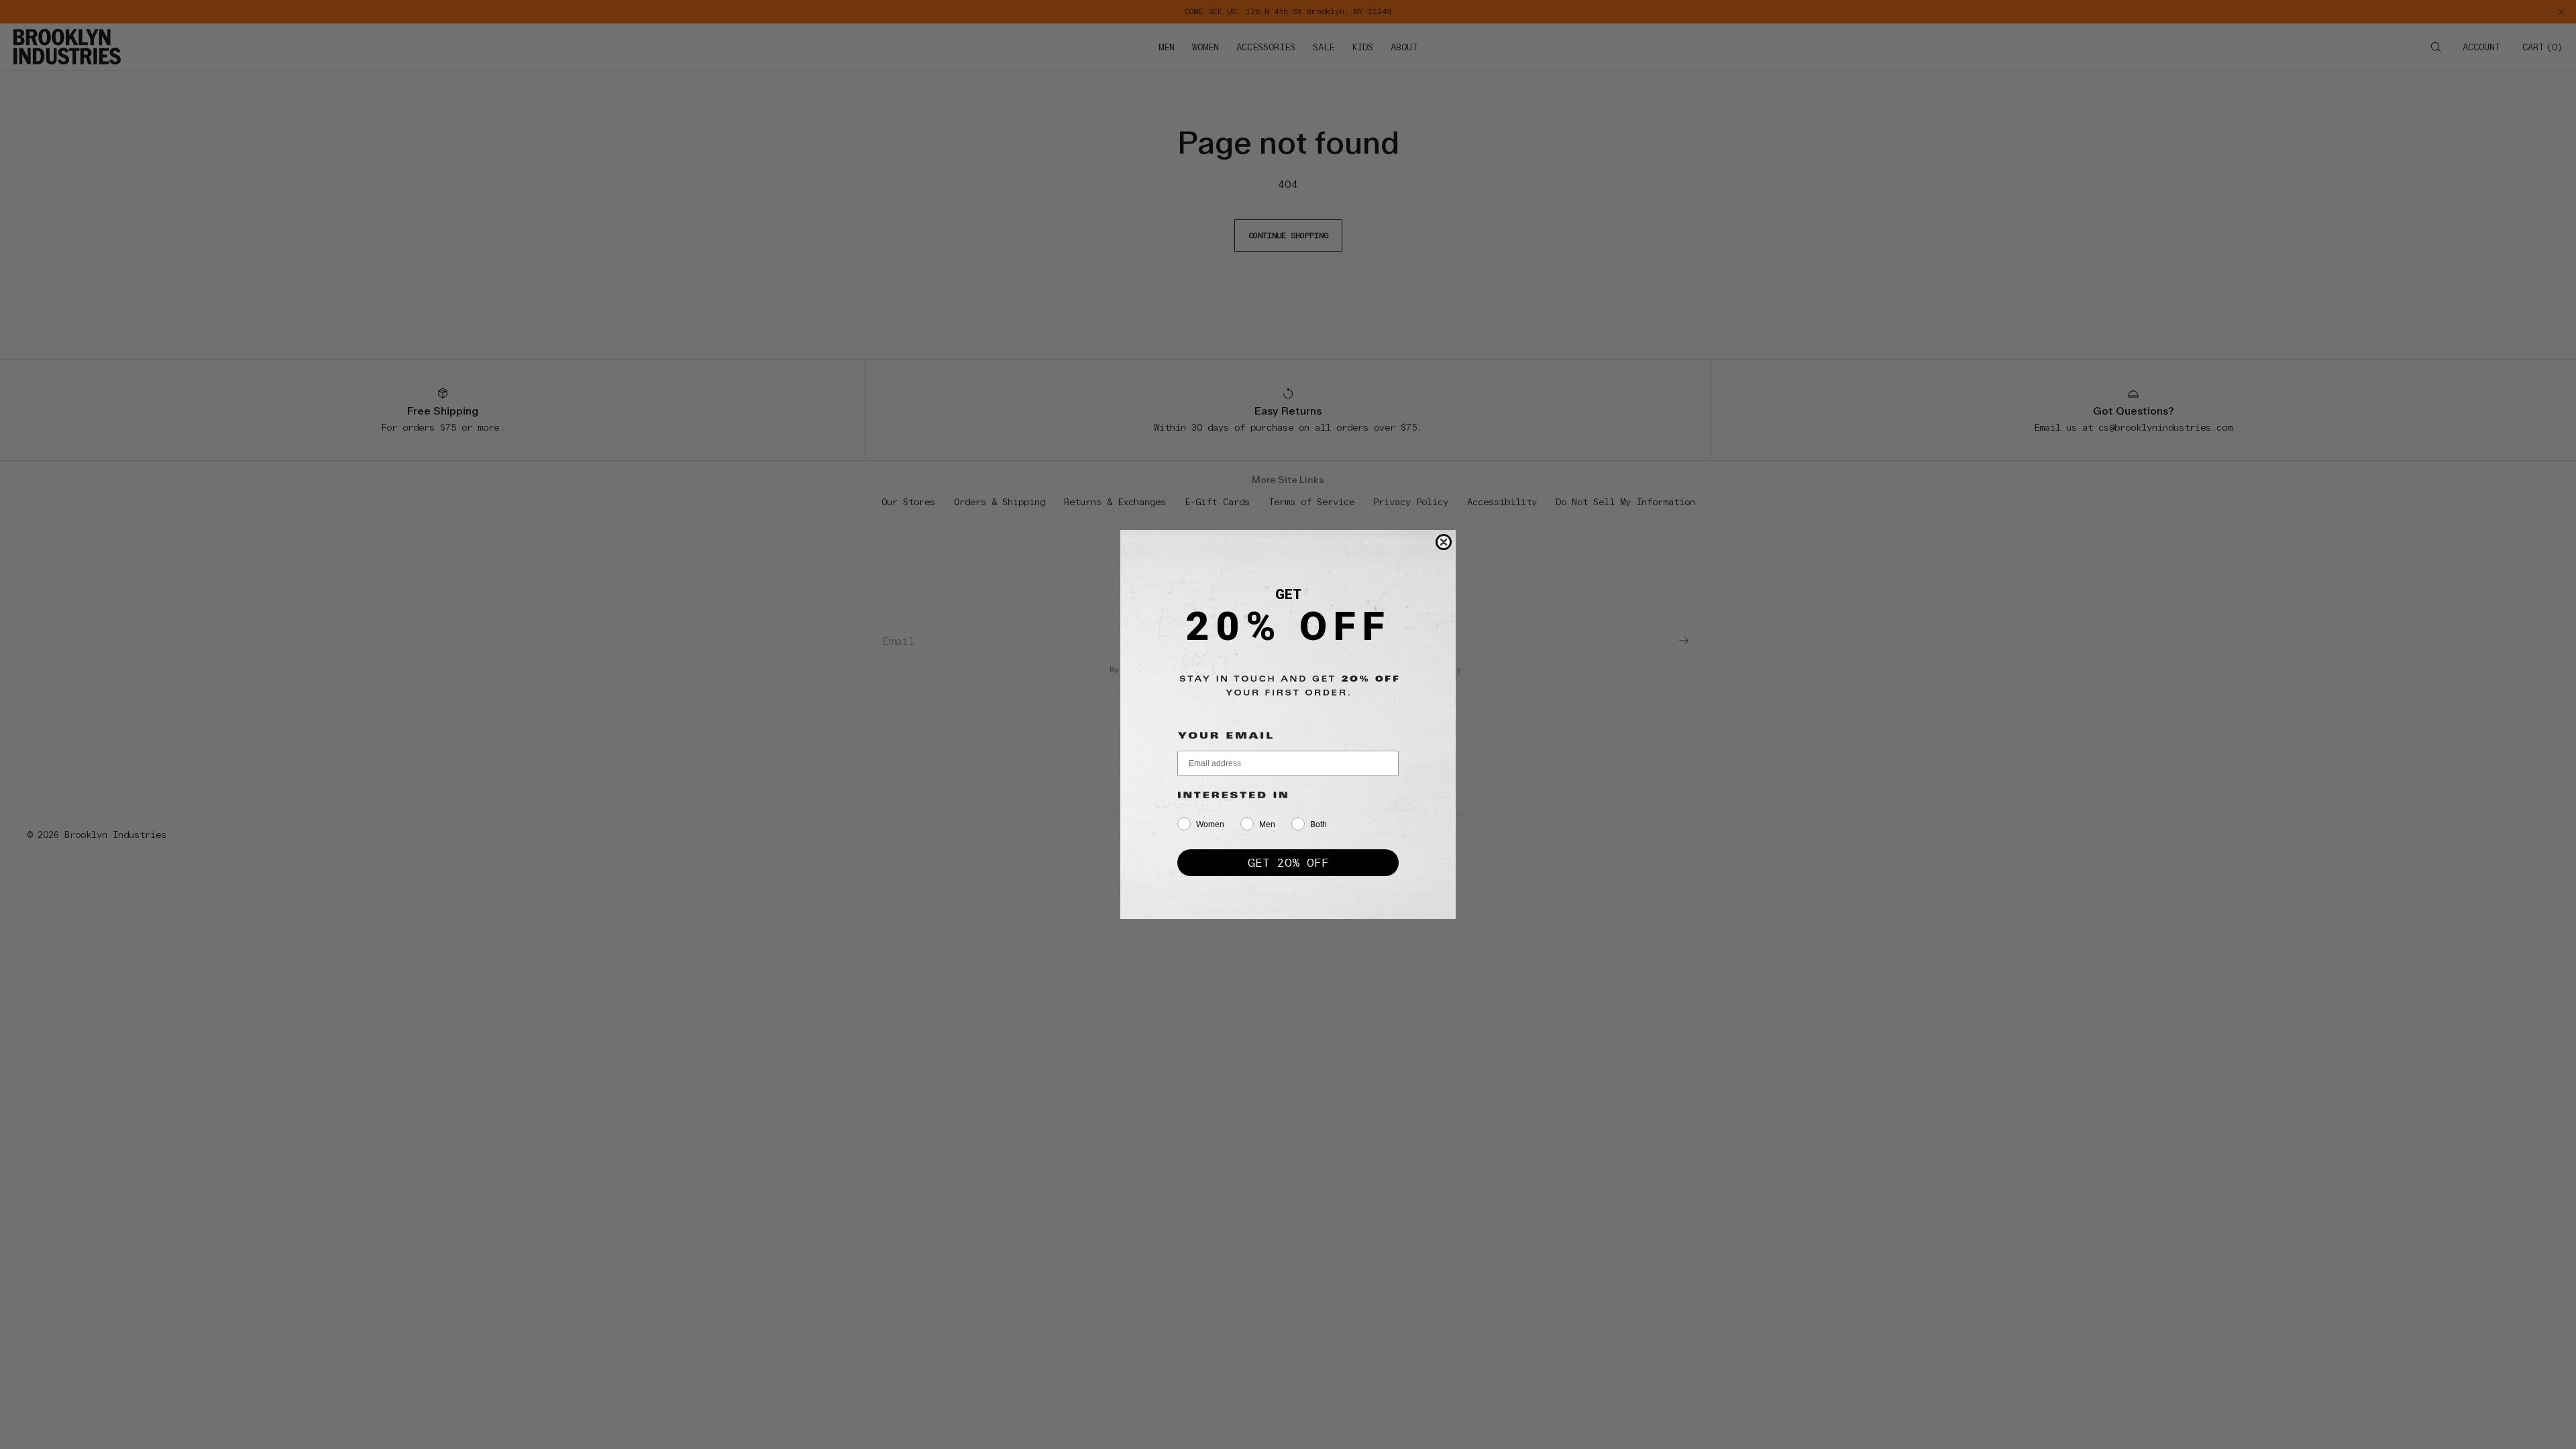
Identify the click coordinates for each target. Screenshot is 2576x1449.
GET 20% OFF (1288, 862)
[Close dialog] (1444, 542)
